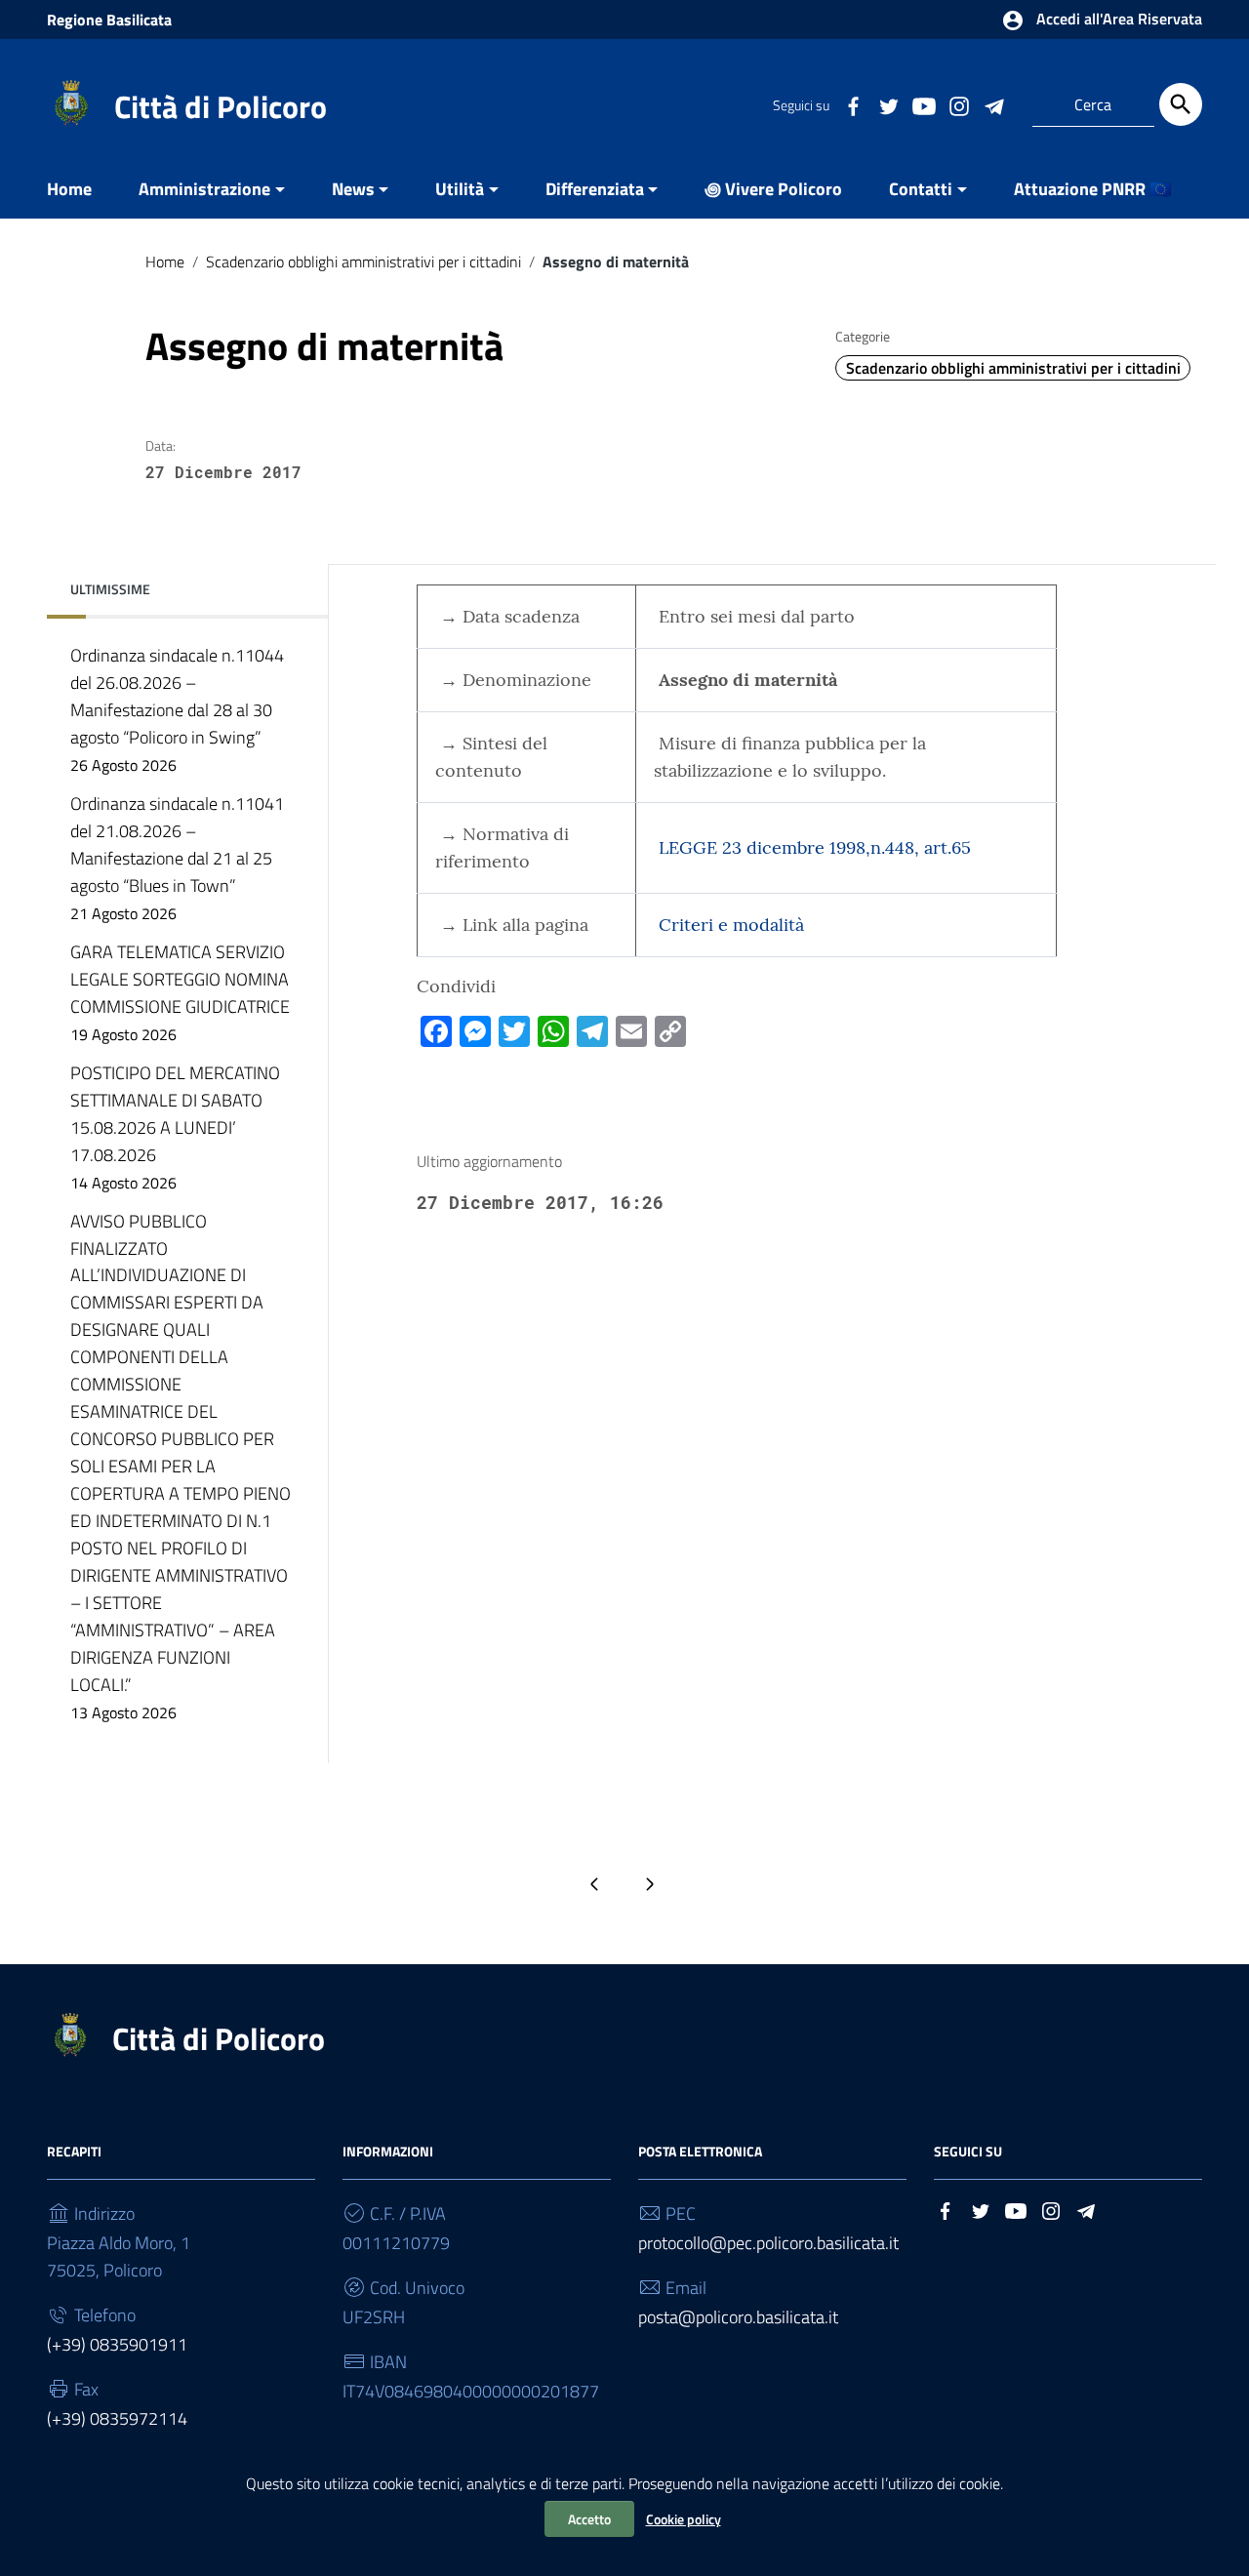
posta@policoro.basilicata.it (738, 2317)
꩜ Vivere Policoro (773, 189)
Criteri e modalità (731, 925)
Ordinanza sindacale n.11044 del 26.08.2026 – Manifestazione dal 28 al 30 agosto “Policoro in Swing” (177, 709)
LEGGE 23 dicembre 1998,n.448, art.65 (815, 847)
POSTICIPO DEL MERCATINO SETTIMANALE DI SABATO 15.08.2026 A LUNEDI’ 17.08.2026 (175, 1127)
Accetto (589, 2519)
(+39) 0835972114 (117, 2418)
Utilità (460, 189)
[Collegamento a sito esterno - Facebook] (853, 104)
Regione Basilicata (109, 20)
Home (69, 189)
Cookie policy (684, 2519)
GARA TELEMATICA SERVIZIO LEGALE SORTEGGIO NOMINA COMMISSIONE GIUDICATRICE (180, 992)
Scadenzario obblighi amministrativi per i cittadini (363, 262)
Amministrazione (204, 189)
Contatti (921, 189)
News (353, 189)
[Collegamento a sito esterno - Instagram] (958, 104)
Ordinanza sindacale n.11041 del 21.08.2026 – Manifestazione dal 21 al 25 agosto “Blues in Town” (177, 858)
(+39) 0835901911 (117, 2344)
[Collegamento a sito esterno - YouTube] (923, 104)
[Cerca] (1181, 104)
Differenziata (595, 189)
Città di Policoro (221, 106)
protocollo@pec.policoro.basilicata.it (768, 2243)
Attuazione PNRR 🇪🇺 (1092, 189)
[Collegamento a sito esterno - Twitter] (888, 104)
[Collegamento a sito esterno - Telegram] (993, 104)
